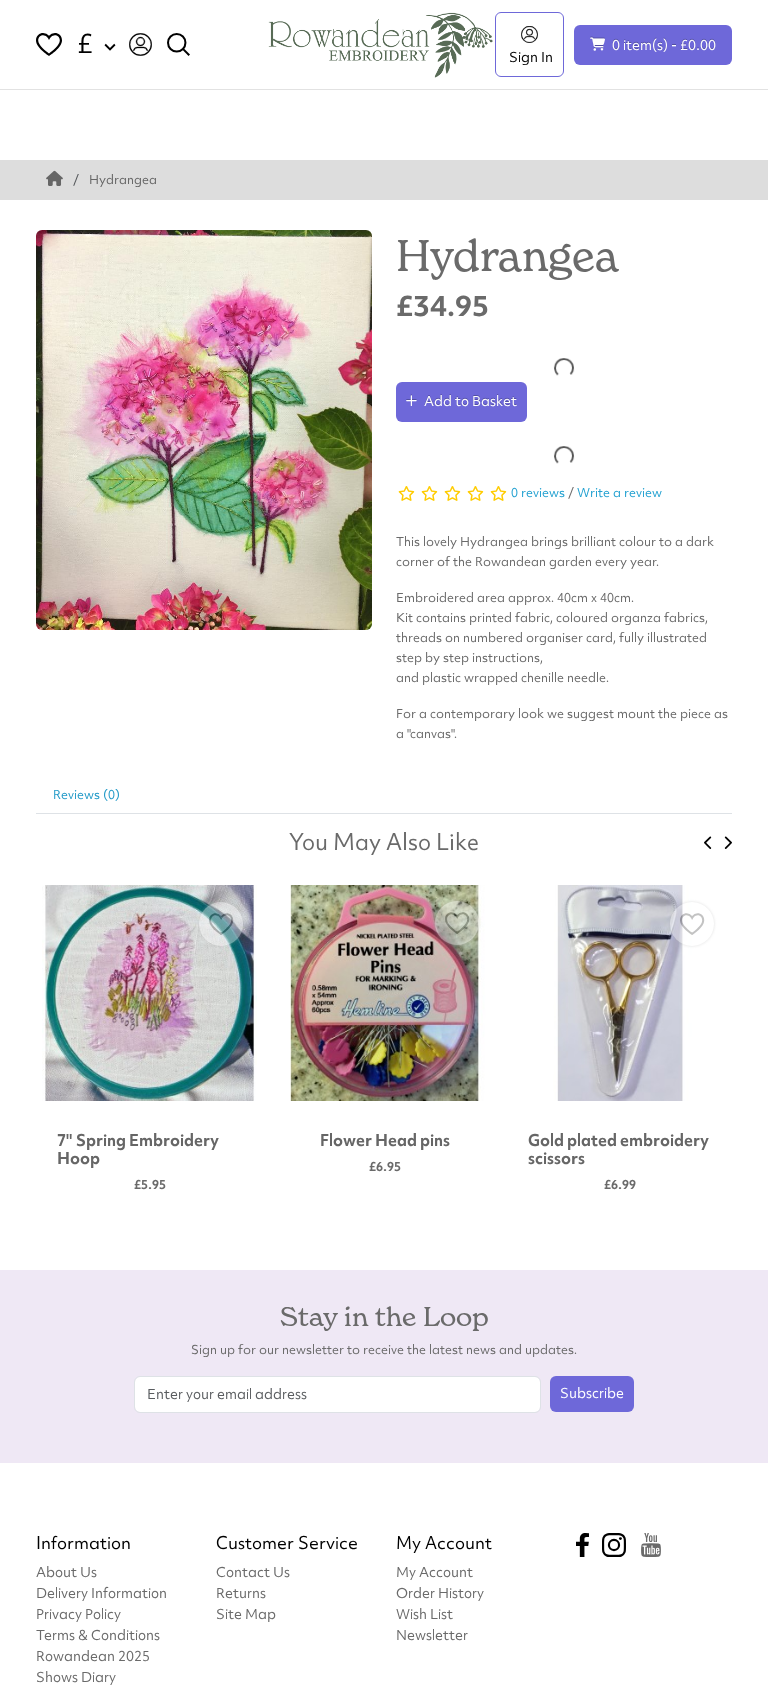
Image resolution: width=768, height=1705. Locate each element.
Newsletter (432, 1634)
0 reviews (538, 492)
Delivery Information (101, 1592)
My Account (434, 1571)
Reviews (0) (86, 794)
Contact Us (253, 1571)
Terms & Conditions (98, 1634)
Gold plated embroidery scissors (618, 1149)
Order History (440, 1592)
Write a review (619, 492)
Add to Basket (470, 401)
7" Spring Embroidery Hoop (138, 1149)
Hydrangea (123, 179)
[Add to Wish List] (221, 924)
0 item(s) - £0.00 (664, 44)
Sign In (529, 56)
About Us (66, 1571)
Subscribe (592, 1393)
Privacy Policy (78, 1613)
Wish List (424, 1613)
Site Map (246, 1613)
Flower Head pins (385, 1140)
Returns (241, 1592)
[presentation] (708, 843)
